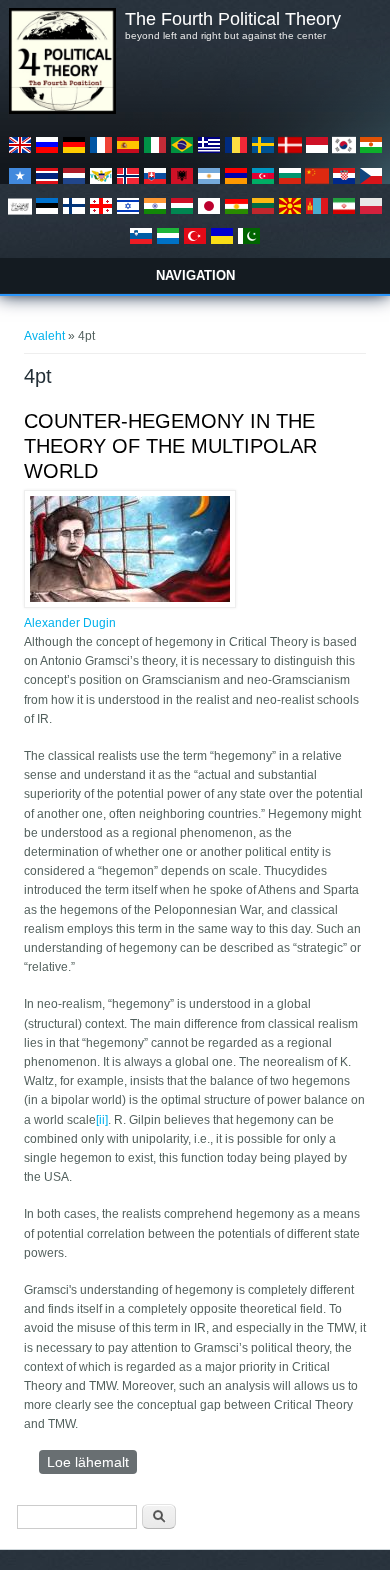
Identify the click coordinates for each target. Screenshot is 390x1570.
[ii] (102, 1120)
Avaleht (44, 336)
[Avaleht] (62, 110)
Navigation (195, 275)
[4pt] (20, 153)
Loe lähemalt (92, 1464)
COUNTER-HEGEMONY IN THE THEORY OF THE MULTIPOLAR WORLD (170, 446)
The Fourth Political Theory (233, 19)
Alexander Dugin (70, 623)
